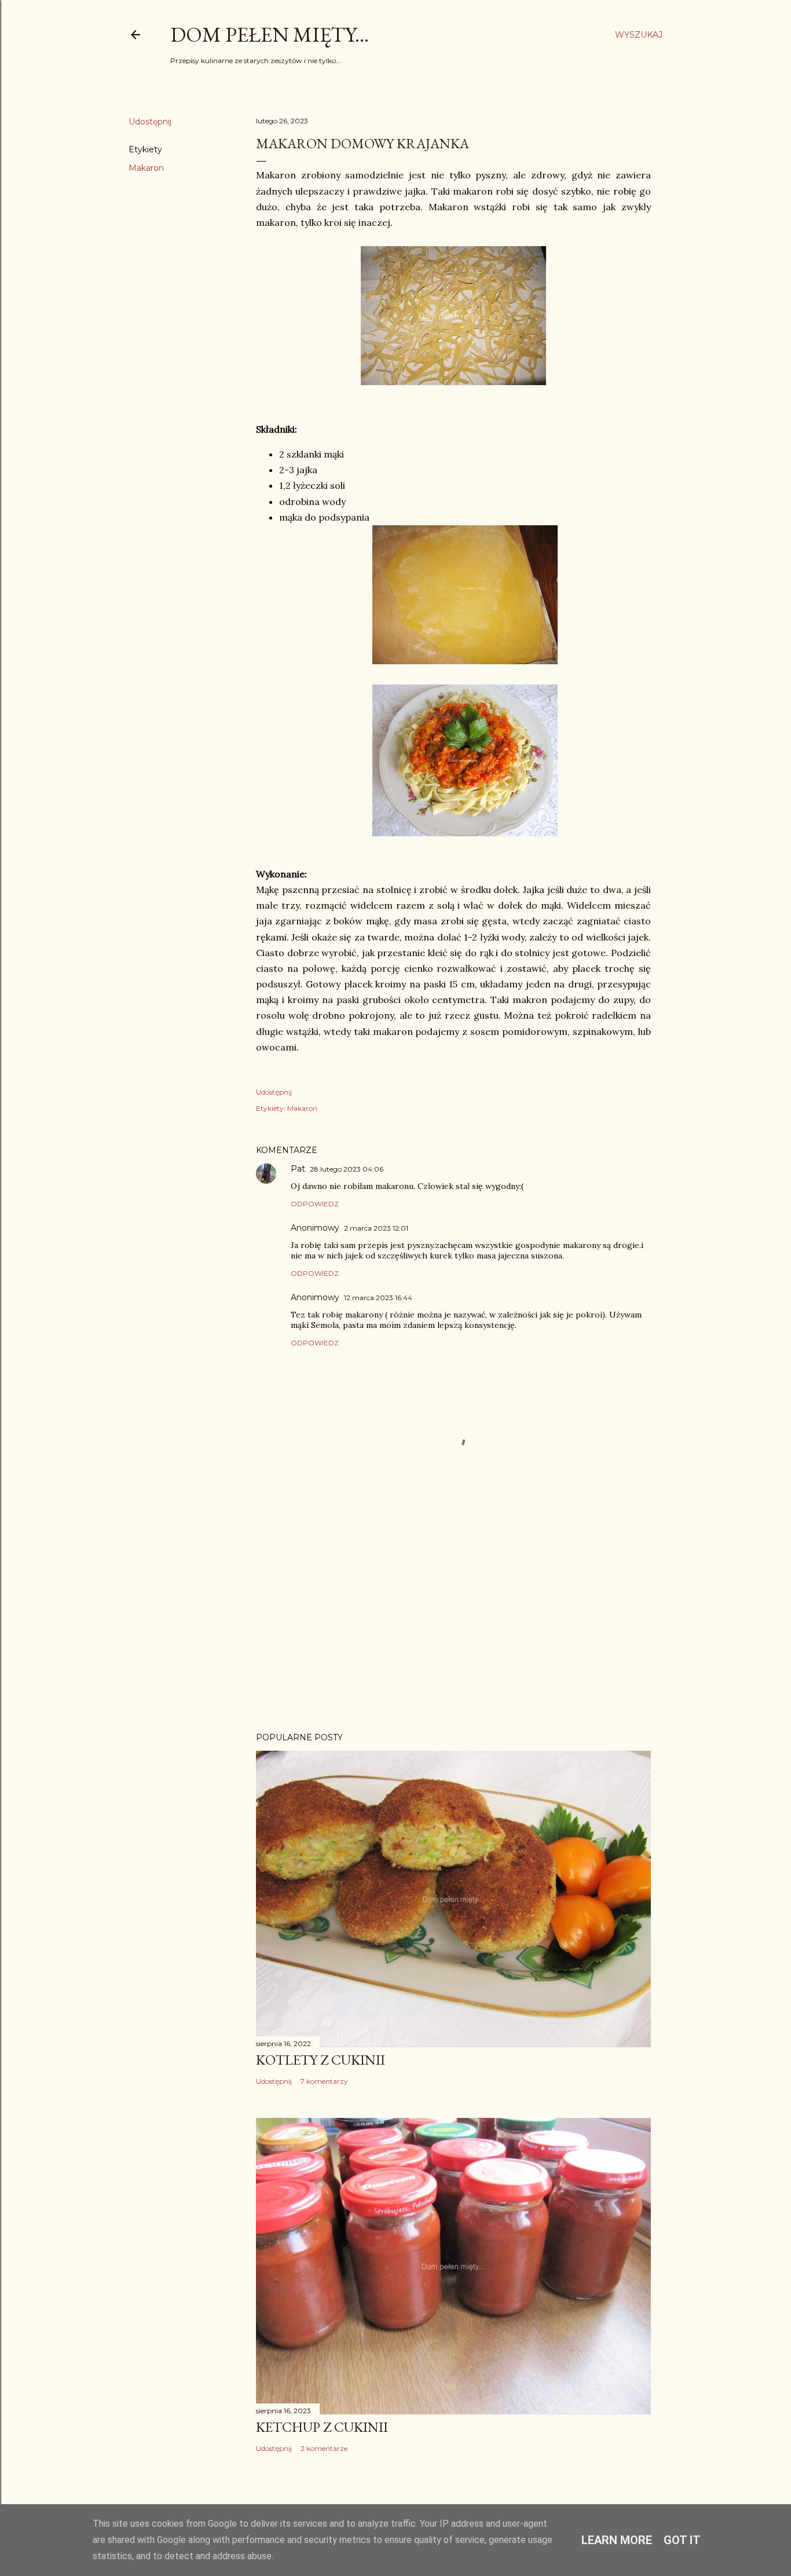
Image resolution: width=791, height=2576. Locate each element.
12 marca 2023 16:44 (378, 1298)
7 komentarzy (324, 2081)
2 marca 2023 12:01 (376, 1228)
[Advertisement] (453, 1622)
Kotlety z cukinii (321, 2060)
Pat (298, 1169)
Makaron (146, 168)
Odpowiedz (315, 1204)
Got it (682, 2540)
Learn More (617, 2540)
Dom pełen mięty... (270, 34)
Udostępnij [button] (150, 122)
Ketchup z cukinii (322, 2427)
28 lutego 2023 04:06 (347, 1169)
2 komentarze (324, 2448)
